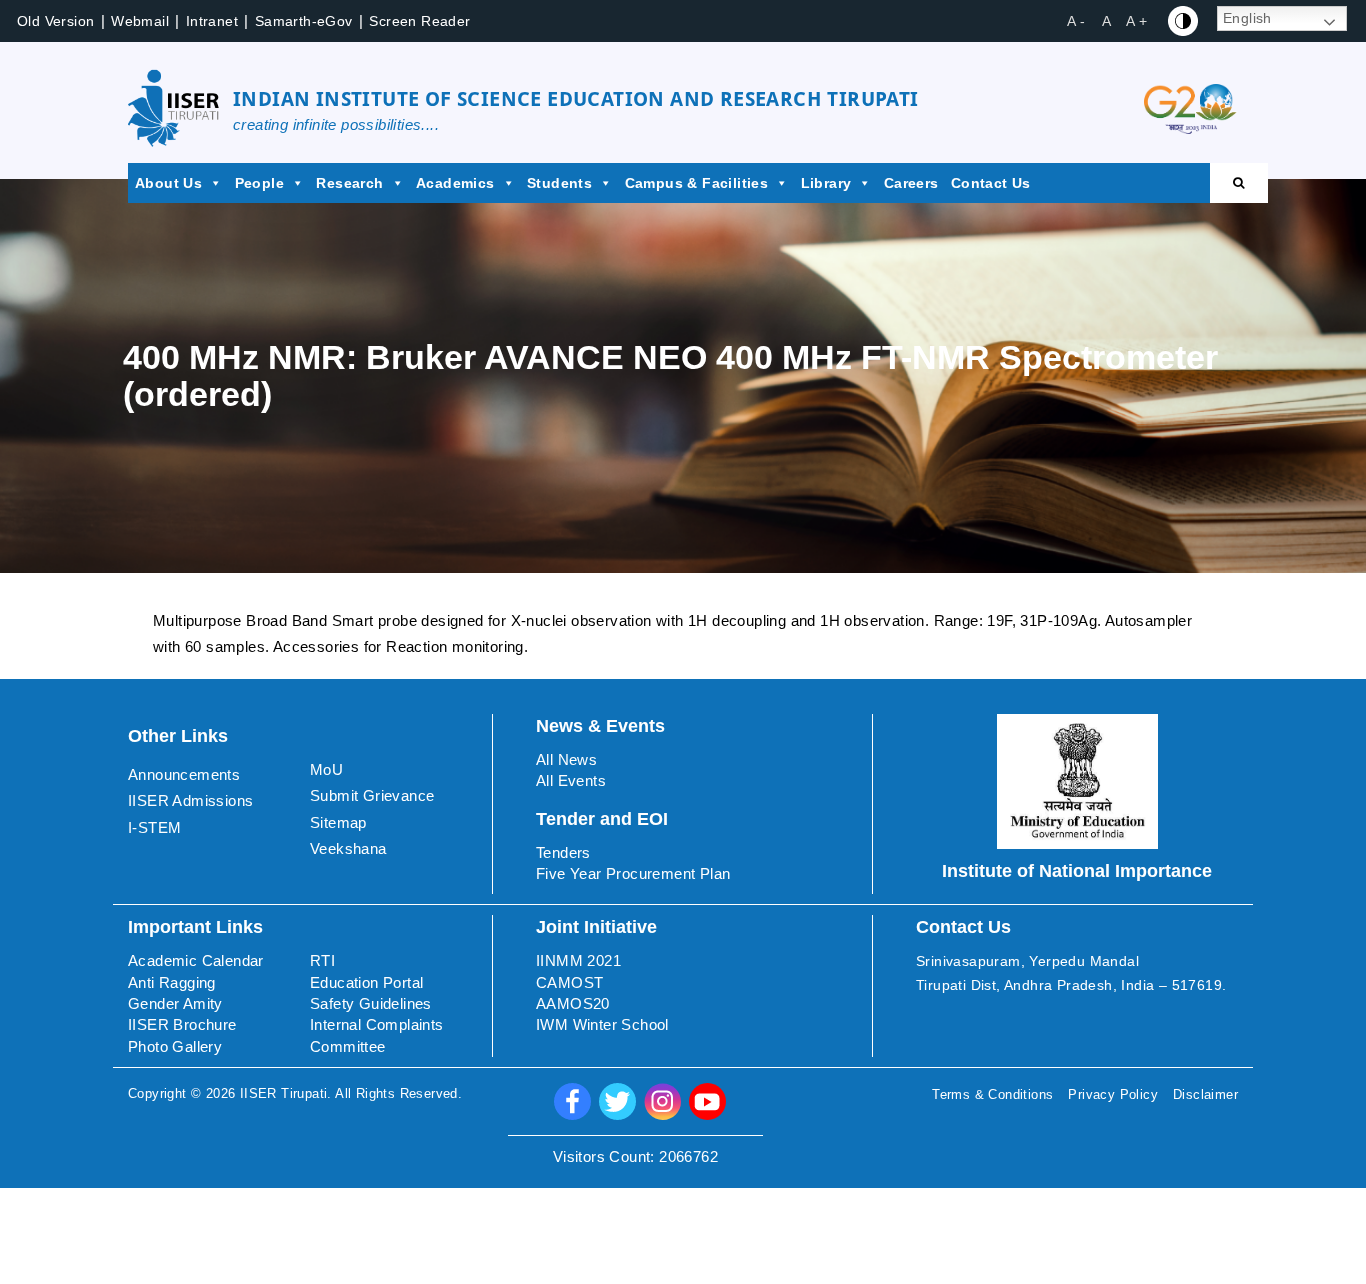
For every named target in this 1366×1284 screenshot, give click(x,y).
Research (349, 183)
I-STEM (154, 827)
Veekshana (348, 848)
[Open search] (1239, 183)
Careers (911, 183)
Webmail (140, 21)
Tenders (563, 852)
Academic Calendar (196, 960)
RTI (322, 960)
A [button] (1106, 21)
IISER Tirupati (284, 1093)
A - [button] (1076, 21)
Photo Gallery (175, 1046)
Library (826, 183)
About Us (168, 183)
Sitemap (338, 822)
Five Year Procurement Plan (633, 873)
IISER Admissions (190, 800)
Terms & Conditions (992, 1094)
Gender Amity (175, 1003)
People (259, 183)
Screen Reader (419, 21)
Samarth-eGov (304, 21)
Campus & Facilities (697, 183)
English (1247, 18)
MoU (326, 769)
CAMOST (569, 982)
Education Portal (366, 982)
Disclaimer (1205, 1094)
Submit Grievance (372, 795)
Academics (455, 183)
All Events (571, 780)
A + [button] (1136, 21)
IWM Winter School (602, 1024)
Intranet (212, 21)
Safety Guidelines (371, 1003)
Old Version (55, 21)
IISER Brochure (182, 1024)
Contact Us (991, 183)
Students (559, 183)
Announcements (184, 774)
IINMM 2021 (578, 960)
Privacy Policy (1113, 1094)
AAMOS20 (573, 1003)
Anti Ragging (172, 982)
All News (566, 759)
